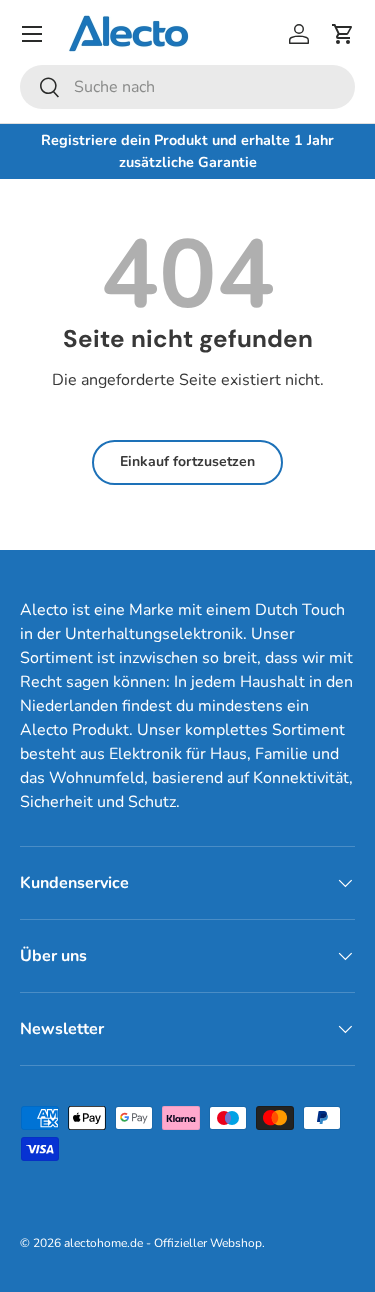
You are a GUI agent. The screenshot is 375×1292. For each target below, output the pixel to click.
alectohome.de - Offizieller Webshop (163, 1243)
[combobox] (187, 87)
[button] (343, 34)
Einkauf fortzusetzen (187, 461)
